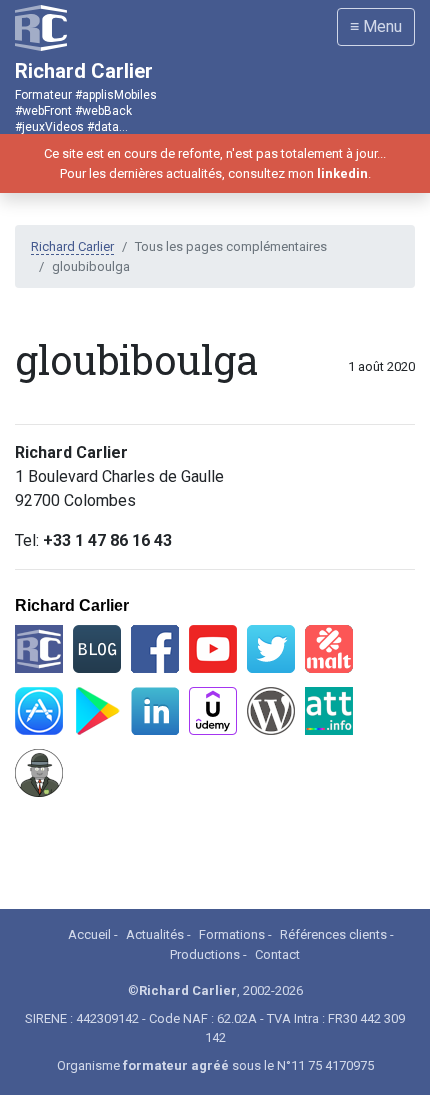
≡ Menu (376, 26)
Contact (277, 954)
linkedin (342, 173)
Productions (205, 954)
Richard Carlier (72, 246)
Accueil (89, 934)
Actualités (155, 934)
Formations (232, 934)
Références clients (333, 934)
